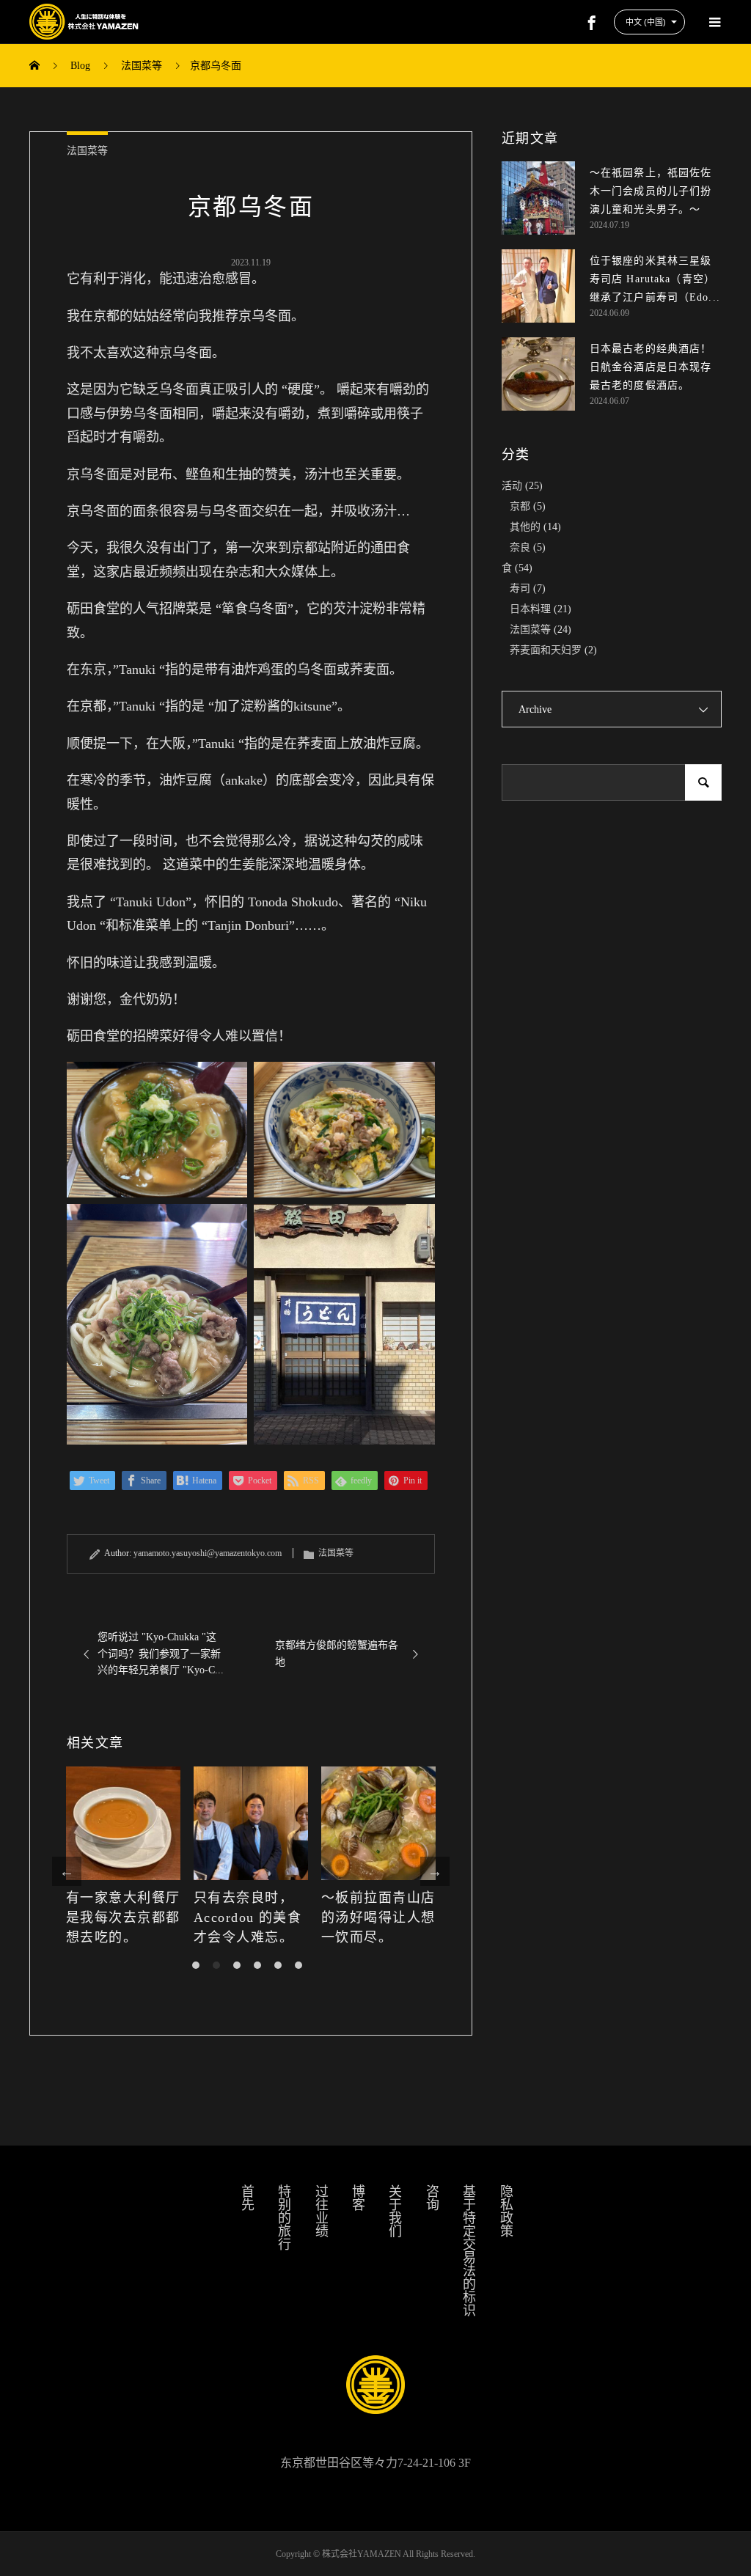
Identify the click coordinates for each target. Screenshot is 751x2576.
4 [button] (257, 1965)
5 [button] (278, 1965)
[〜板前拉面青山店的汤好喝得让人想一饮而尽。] (378, 1824)
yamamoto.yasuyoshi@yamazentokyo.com (208, 1553)
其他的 (525, 527)
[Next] (435, 1871)
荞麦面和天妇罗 (546, 650)
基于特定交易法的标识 (468, 2250)
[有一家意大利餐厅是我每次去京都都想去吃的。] (123, 1824)
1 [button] (196, 1965)
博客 (357, 2198)
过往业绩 (320, 2211)
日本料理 (530, 609)
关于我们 (394, 2211)
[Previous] (67, 1871)
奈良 (520, 547)
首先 (246, 2198)
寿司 (520, 588)
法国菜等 (87, 151)
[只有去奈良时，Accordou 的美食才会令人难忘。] (251, 1824)
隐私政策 (505, 2211)
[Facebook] (592, 22)
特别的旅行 (283, 2217)
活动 (512, 486)
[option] (123, 1857)
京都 (520, 506)
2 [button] (216, 1965)
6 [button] (298, 1965)
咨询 (431, 2198)
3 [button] (237, 1965)
